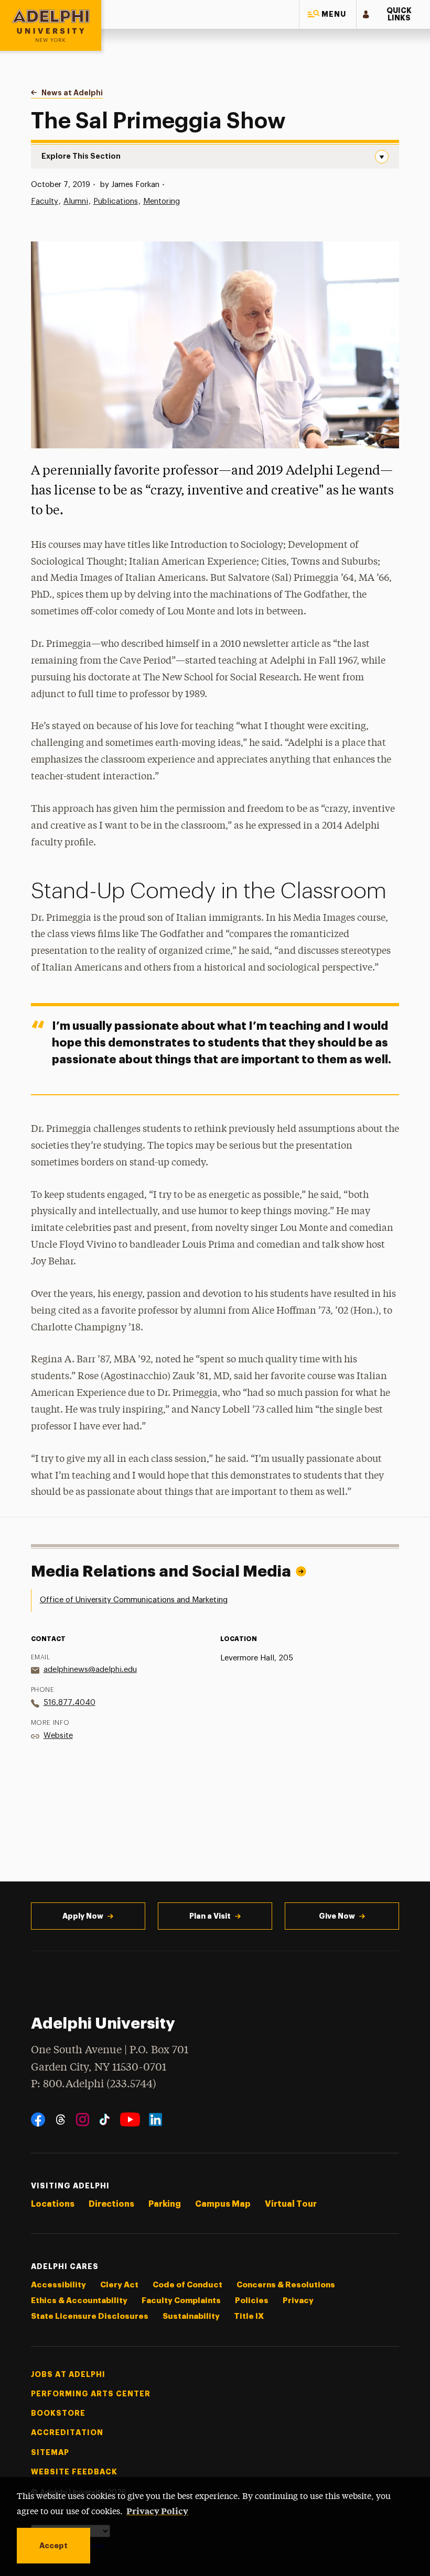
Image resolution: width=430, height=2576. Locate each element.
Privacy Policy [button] (157, 2511)
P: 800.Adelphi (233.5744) (94, 2084)
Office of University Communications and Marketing (134, 1600)
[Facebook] (38, 2120)
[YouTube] (130, 2120)
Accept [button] (53, 2546)
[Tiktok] (105, 2120)
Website (58, 1736)
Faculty (45, 201)
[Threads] (61, 2120)
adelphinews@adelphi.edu (90, 1670)
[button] (328, 14)
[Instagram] (83, 2120)
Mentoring (162, 201)
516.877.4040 (69, 1703)
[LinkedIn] (155, 2120)
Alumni (76, 201)
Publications (116, 201)
